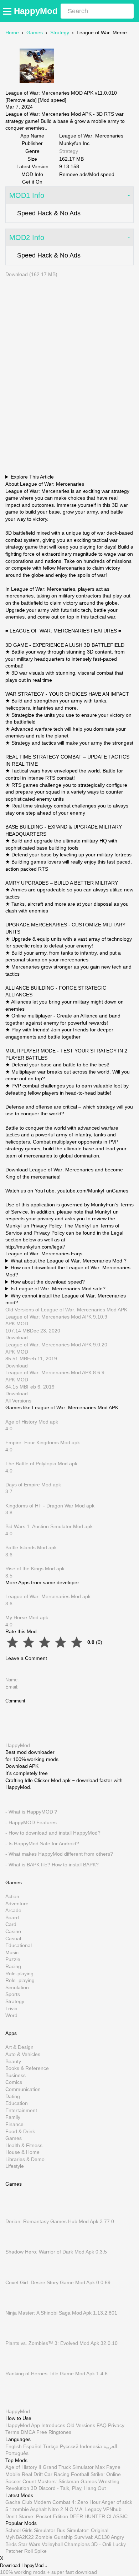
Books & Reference (27, 2068)
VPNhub (112, 2509)
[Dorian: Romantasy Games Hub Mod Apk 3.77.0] (16, 2215)
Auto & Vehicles (23, 2054)
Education (17, 2103)
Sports (13, 1994)
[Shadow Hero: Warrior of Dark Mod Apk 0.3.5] (16, 2245)
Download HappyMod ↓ (24, 2565)
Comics (14, 2082)
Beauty (13, 2061)
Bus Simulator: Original (83, 2530)
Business (16, 2075)
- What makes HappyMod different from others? (59, 1854)
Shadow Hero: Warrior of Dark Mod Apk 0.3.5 (56, 2252)
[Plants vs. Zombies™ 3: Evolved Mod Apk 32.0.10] (16, 2336)
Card (11, 1924)
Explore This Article (32, 477)
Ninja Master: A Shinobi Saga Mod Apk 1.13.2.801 (61, 2313)
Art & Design (19, 2047)
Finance (14, 2124)
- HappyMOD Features (31, 1822)
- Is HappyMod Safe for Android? (42, 1844)
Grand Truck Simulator (68, 2467)
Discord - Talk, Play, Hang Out (72, 2488)
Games (35, 32)
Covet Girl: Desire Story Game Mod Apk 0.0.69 (58, 2282)
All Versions (18, 1401)
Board (12, 1917)
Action (12, 1896)
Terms (12, 2432)
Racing (13, 1966)
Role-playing (19, 1974)
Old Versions (81, 2425)
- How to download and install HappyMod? (53, 1833)
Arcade (13, 1910)
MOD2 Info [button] (27, 237)
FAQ (102, 2425)
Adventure (17, 1904)
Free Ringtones (54, 2432)
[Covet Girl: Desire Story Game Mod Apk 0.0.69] (16, 2275)
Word (11, 2015)
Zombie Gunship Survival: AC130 (73, 2537)
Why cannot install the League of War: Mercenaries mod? (66, 1299)
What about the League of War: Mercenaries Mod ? (69, 1261)
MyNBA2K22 (20, 2537)
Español (32, 2446)
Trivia (11, 2009)
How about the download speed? (48, 1282)
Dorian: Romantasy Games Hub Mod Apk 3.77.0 (60, 2221)
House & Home (22, 2152)
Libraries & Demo (25, 2159)
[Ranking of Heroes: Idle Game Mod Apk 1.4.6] (16, 2367)
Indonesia (91, 2446)
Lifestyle (15, 2166)
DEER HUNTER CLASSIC (99, 2516)
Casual (13, 1939)
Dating (13, 2096)
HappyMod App (23, 2425)
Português (17, 2453)
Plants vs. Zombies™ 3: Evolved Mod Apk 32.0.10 (61, 2343)
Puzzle (13, 1959)
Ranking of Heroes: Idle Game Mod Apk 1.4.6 (56, 2374)
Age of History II (23, 2467)
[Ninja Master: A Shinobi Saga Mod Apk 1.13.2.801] (16, 2306)
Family (13, 2117)
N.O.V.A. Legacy (83, 2509)
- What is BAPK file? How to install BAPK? (52, 1865)
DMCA (28, 2432)
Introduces (53, 2425)
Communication (23, 2089)
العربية (110, 2446)
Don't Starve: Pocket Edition (37, 2516)
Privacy (116, 2425)
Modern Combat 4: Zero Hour (67, 2502)
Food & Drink (20, 2131)
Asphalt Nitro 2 (47, 2509)
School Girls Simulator (30, 2530)
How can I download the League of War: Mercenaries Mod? (68, 1271)
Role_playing (20, 1980)
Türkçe (51, 2446)
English (14, 2446)
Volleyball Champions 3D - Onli (76, 2544)
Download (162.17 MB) (31, 274)
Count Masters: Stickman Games (60, 2481)
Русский (69, 2446)
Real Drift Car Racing (46, 2474)
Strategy (60, 32)
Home (12, 32)
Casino (13, 1931)
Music (12, 1952)
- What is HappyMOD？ (32, 1812)
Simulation (17, 1987)
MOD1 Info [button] (27, 195)
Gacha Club (19, 2502)
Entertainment (21, 2110)
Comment (15, 1701)
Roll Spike (35, 2551)
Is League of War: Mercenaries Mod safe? (58, 1289)
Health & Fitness (24, 2145)
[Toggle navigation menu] (8, 11)
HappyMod (36, 11)
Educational (19, 1945)
